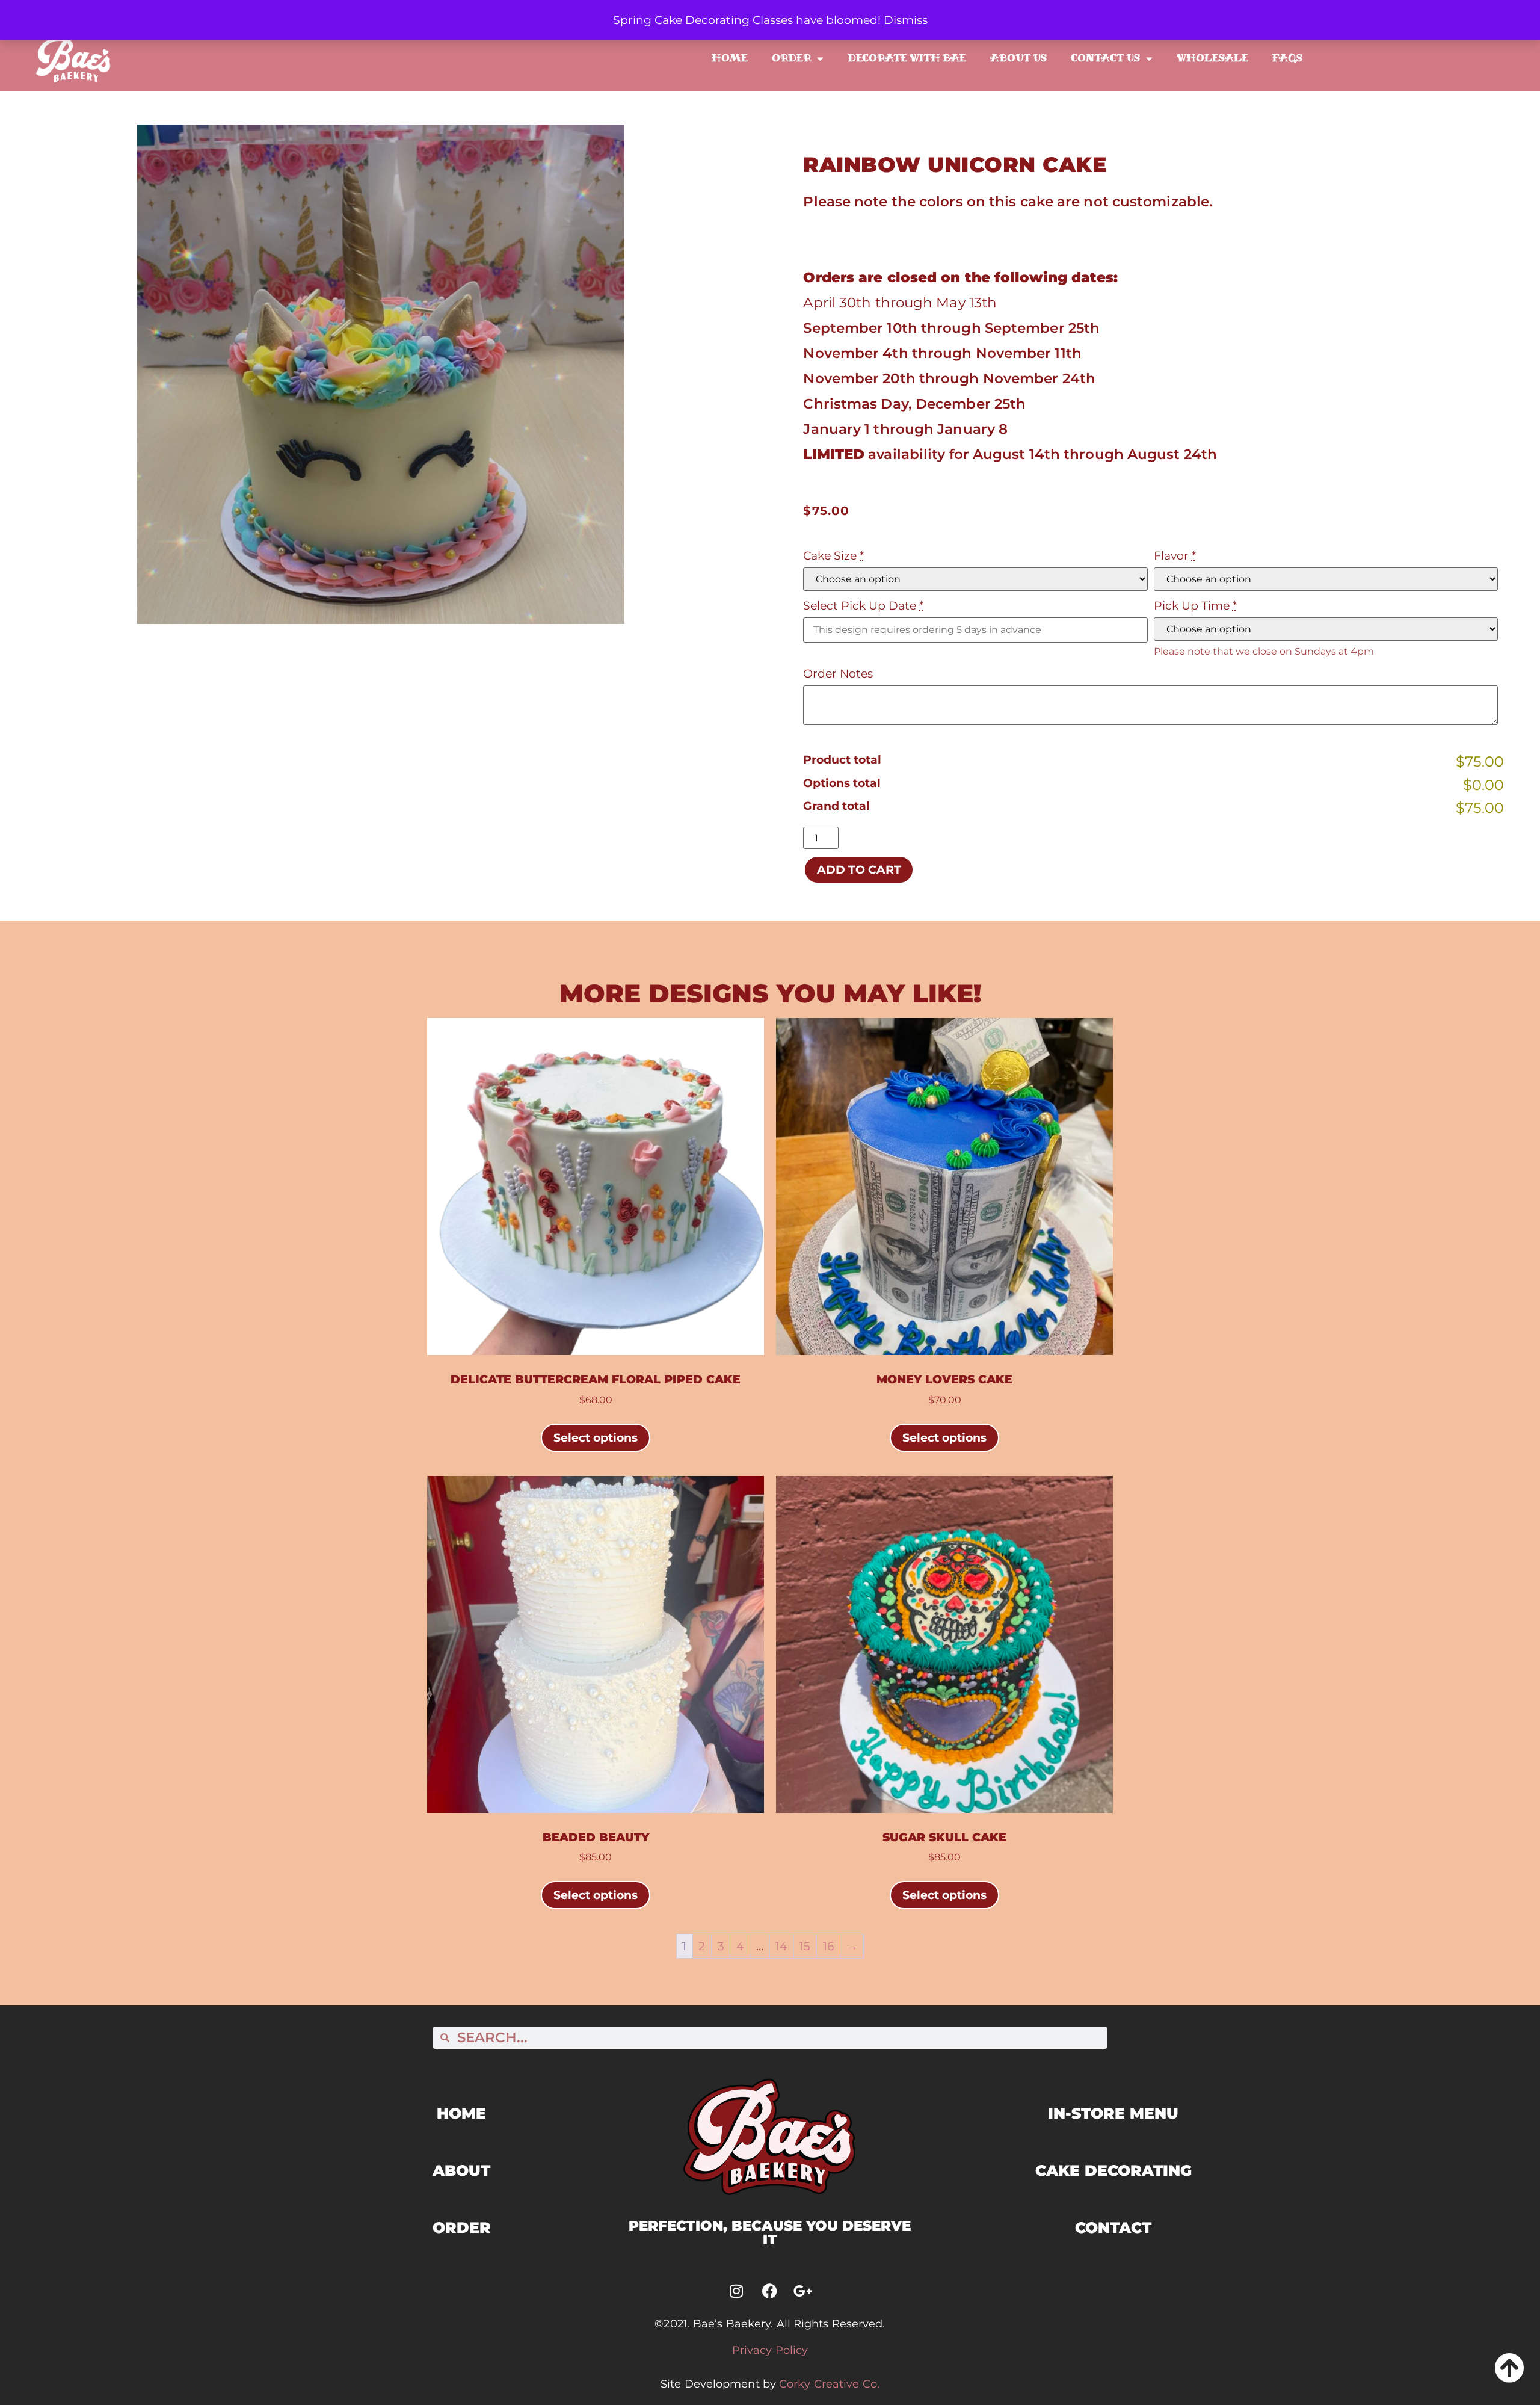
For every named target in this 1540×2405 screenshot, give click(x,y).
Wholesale (1212, 58)
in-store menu (1113, 2113)
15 (805, 1946)
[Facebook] (769, 2291)
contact (1113, 2227)
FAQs (1287, 58)
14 (781, 1946)
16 (829, 1946)
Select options (596, 1437)
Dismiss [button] (906, 20)
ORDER (462, 2227)
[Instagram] (736, 2291)
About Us (1018, 58)
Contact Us (1105, 58)
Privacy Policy (770, 2350)
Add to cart (859, 869)
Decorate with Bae (907, 58)
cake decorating (1113, 2170)
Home (730, 58)
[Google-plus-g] (802, 2291)
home (461, 2113)
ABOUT (461, 2170)
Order (791, 58)
